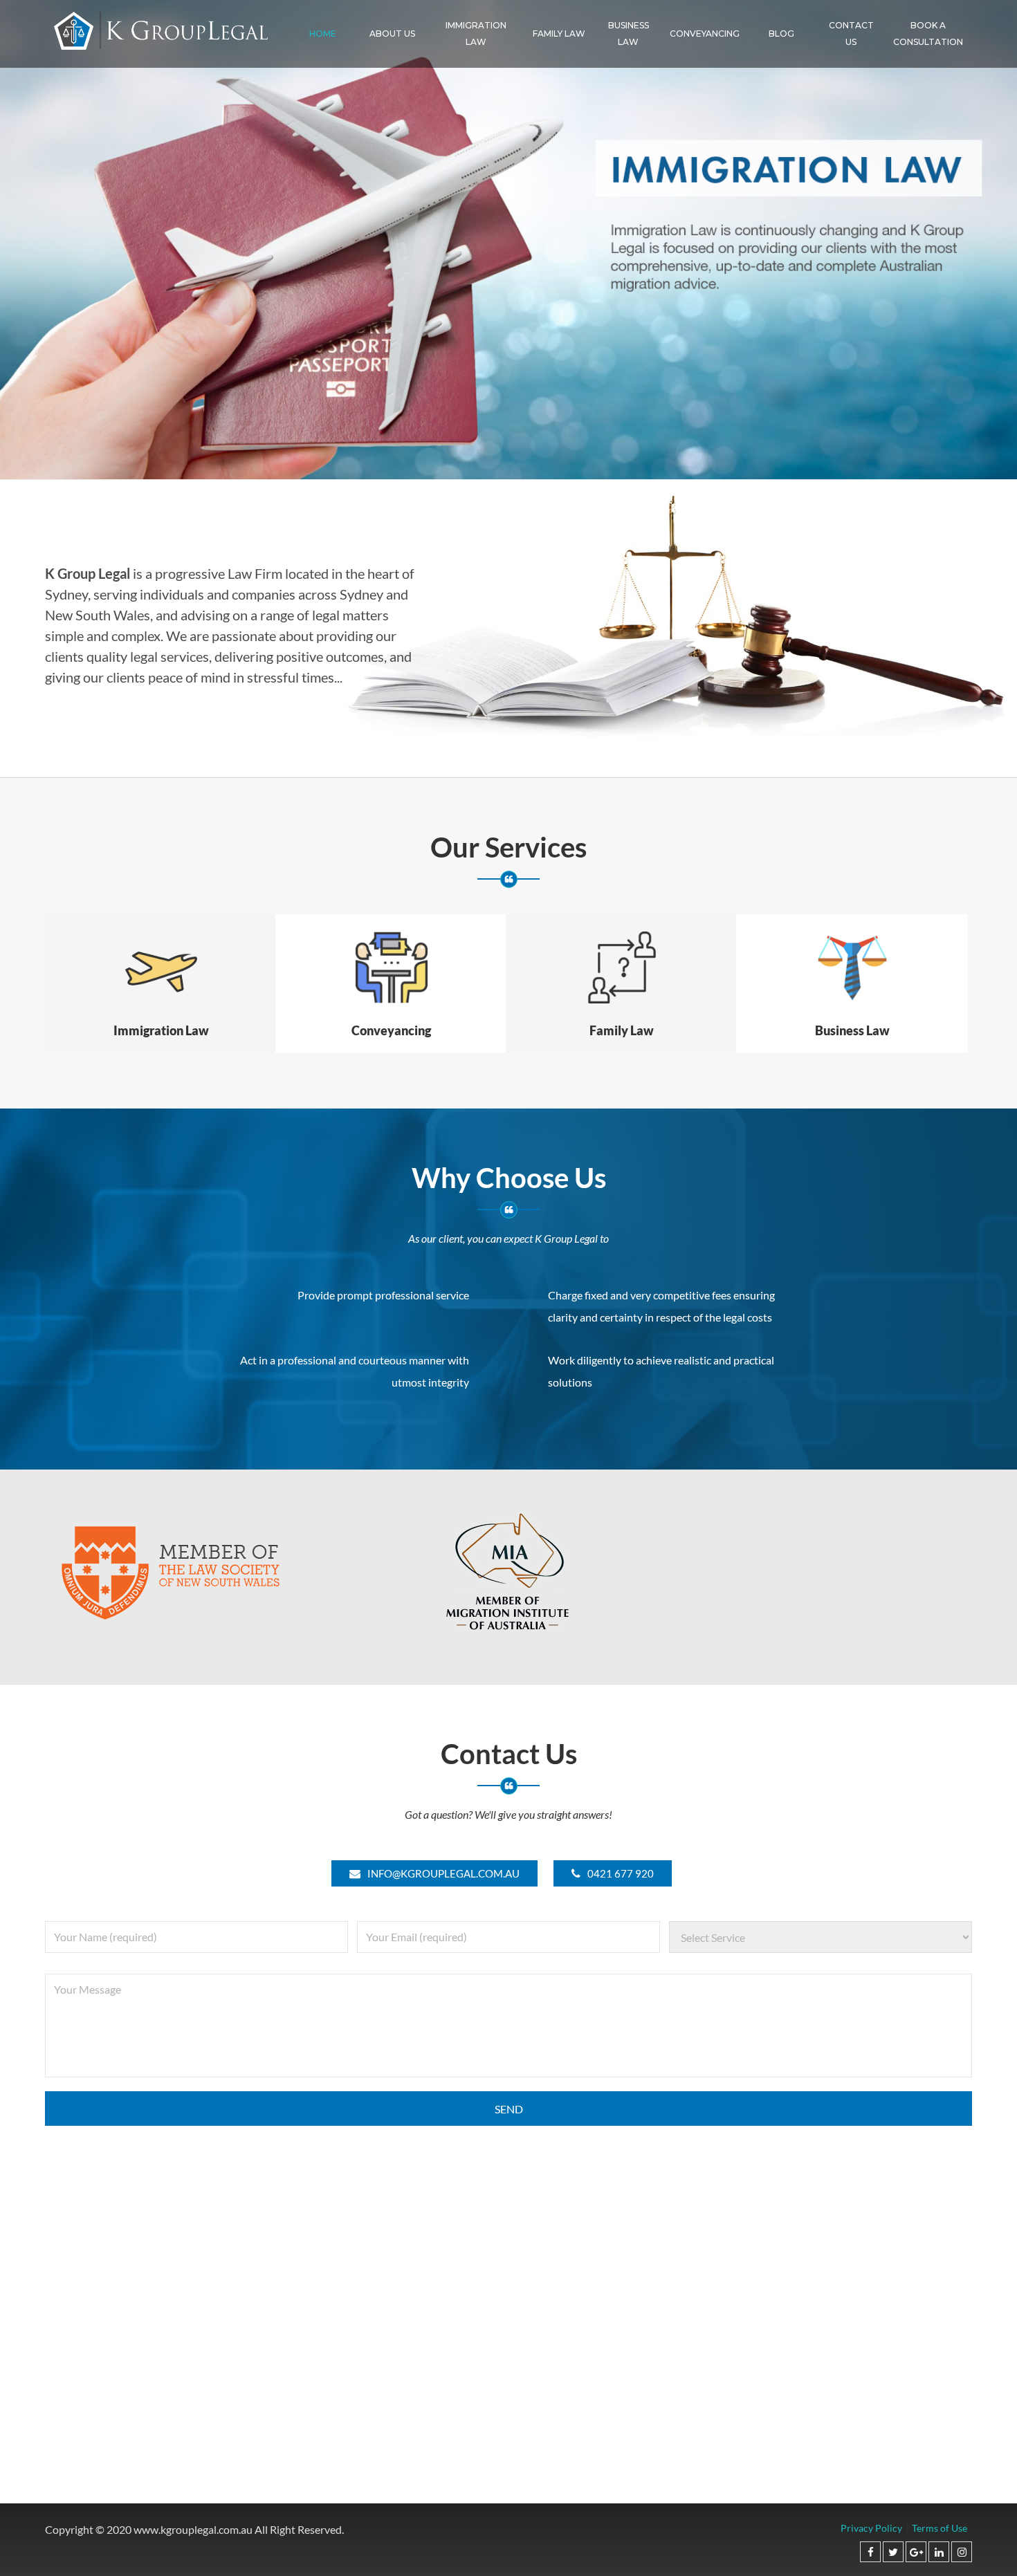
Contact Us (851, 34)
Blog (781, 34)
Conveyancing (705, 34)
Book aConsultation (928, 34)
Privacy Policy (871, 2528)
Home (323, 34)
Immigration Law (476, 34)
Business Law (629, 34)
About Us (392, 34)
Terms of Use (940, 2528)
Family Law (559, 34)
